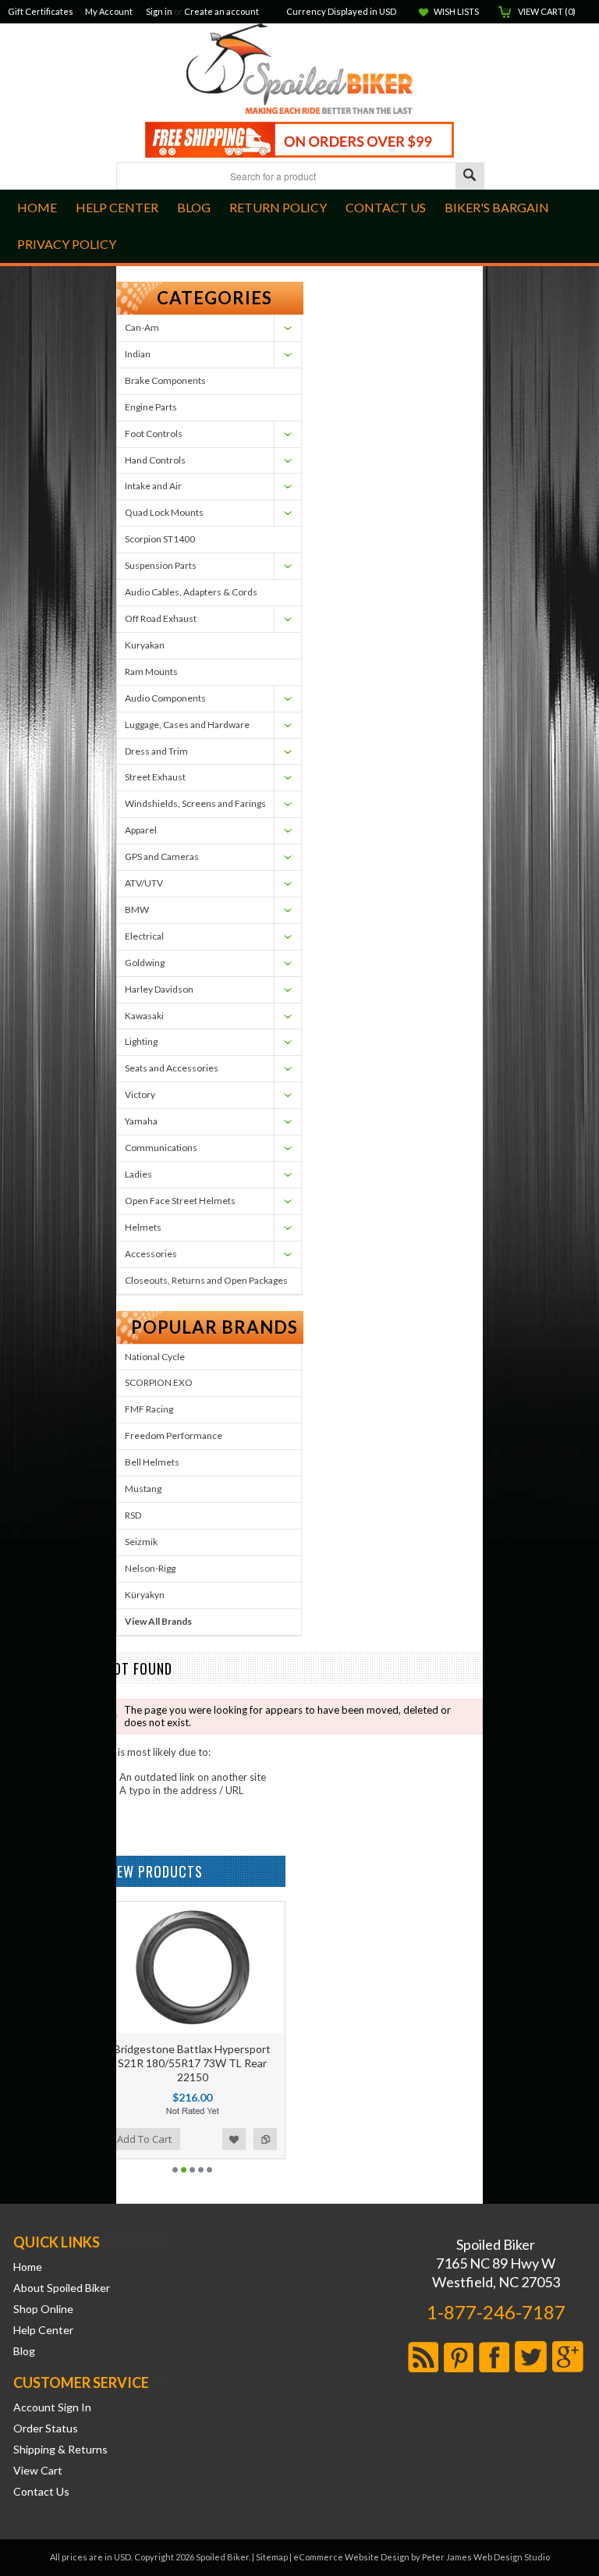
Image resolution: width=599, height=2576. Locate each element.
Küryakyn (145, 1595)
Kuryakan (145, 645)
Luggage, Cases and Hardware (187, 725)
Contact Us (41, 2492)
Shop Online (43, 2309)
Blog (24, 2351)
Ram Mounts (151, 672)
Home (28, 2267)
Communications (161, 1148)
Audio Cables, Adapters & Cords (191, 592)
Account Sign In (52, 2407)
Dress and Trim (156, 751)
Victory (140, 1094)
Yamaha (141, 1121)
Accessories (151, 1254)
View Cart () (547, 11)
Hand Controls (155, 460)
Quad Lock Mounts (164, 512)
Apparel (141, 830)
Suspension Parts (161, 565)
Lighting (141, 1041)
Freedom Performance (174, 1435)
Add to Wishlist (234, 2139)
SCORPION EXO (159, 1382)
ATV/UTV (144, 883)
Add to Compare (265, 2139)
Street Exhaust (155, 777)
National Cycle (155, 1357)
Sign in (159, 11)
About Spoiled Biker (62, 2288)
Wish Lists (456, 11)
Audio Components (165, 698)
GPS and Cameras (162, 856)
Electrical (144, 936)
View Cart (38, 2471)
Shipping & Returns (60, 2450)
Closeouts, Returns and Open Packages (206, 1280)
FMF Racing (149, 1409)
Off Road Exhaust (161, 618)
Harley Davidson (159, 989)
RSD (133, 1515)
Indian (138, 354)
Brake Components (165, 380)
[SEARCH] (470, 177)
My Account (109, 11)
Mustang (143, 1489)
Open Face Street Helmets (180, 1201)
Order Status (46, 2429)
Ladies (138, 1174)
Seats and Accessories (172, 1068)
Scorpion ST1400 (160, 539)
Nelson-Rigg (150, 1568)
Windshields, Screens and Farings (195, 803)
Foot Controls (154, 433)
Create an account (222, 11)
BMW (137, 910)
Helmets (143, 1227)
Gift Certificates (41, 11)
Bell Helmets (152, 1462)
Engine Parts (151, 407)
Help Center (43, 2330)
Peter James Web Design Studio (486, 2557)
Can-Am (142, 327)
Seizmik (141, 1542)
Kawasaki (144, 1016)
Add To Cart (144, 2139)
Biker (299, 70)
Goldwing (145, 963)
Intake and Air (153, 486)
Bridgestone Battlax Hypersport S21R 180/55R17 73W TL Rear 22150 (192, 2063)
